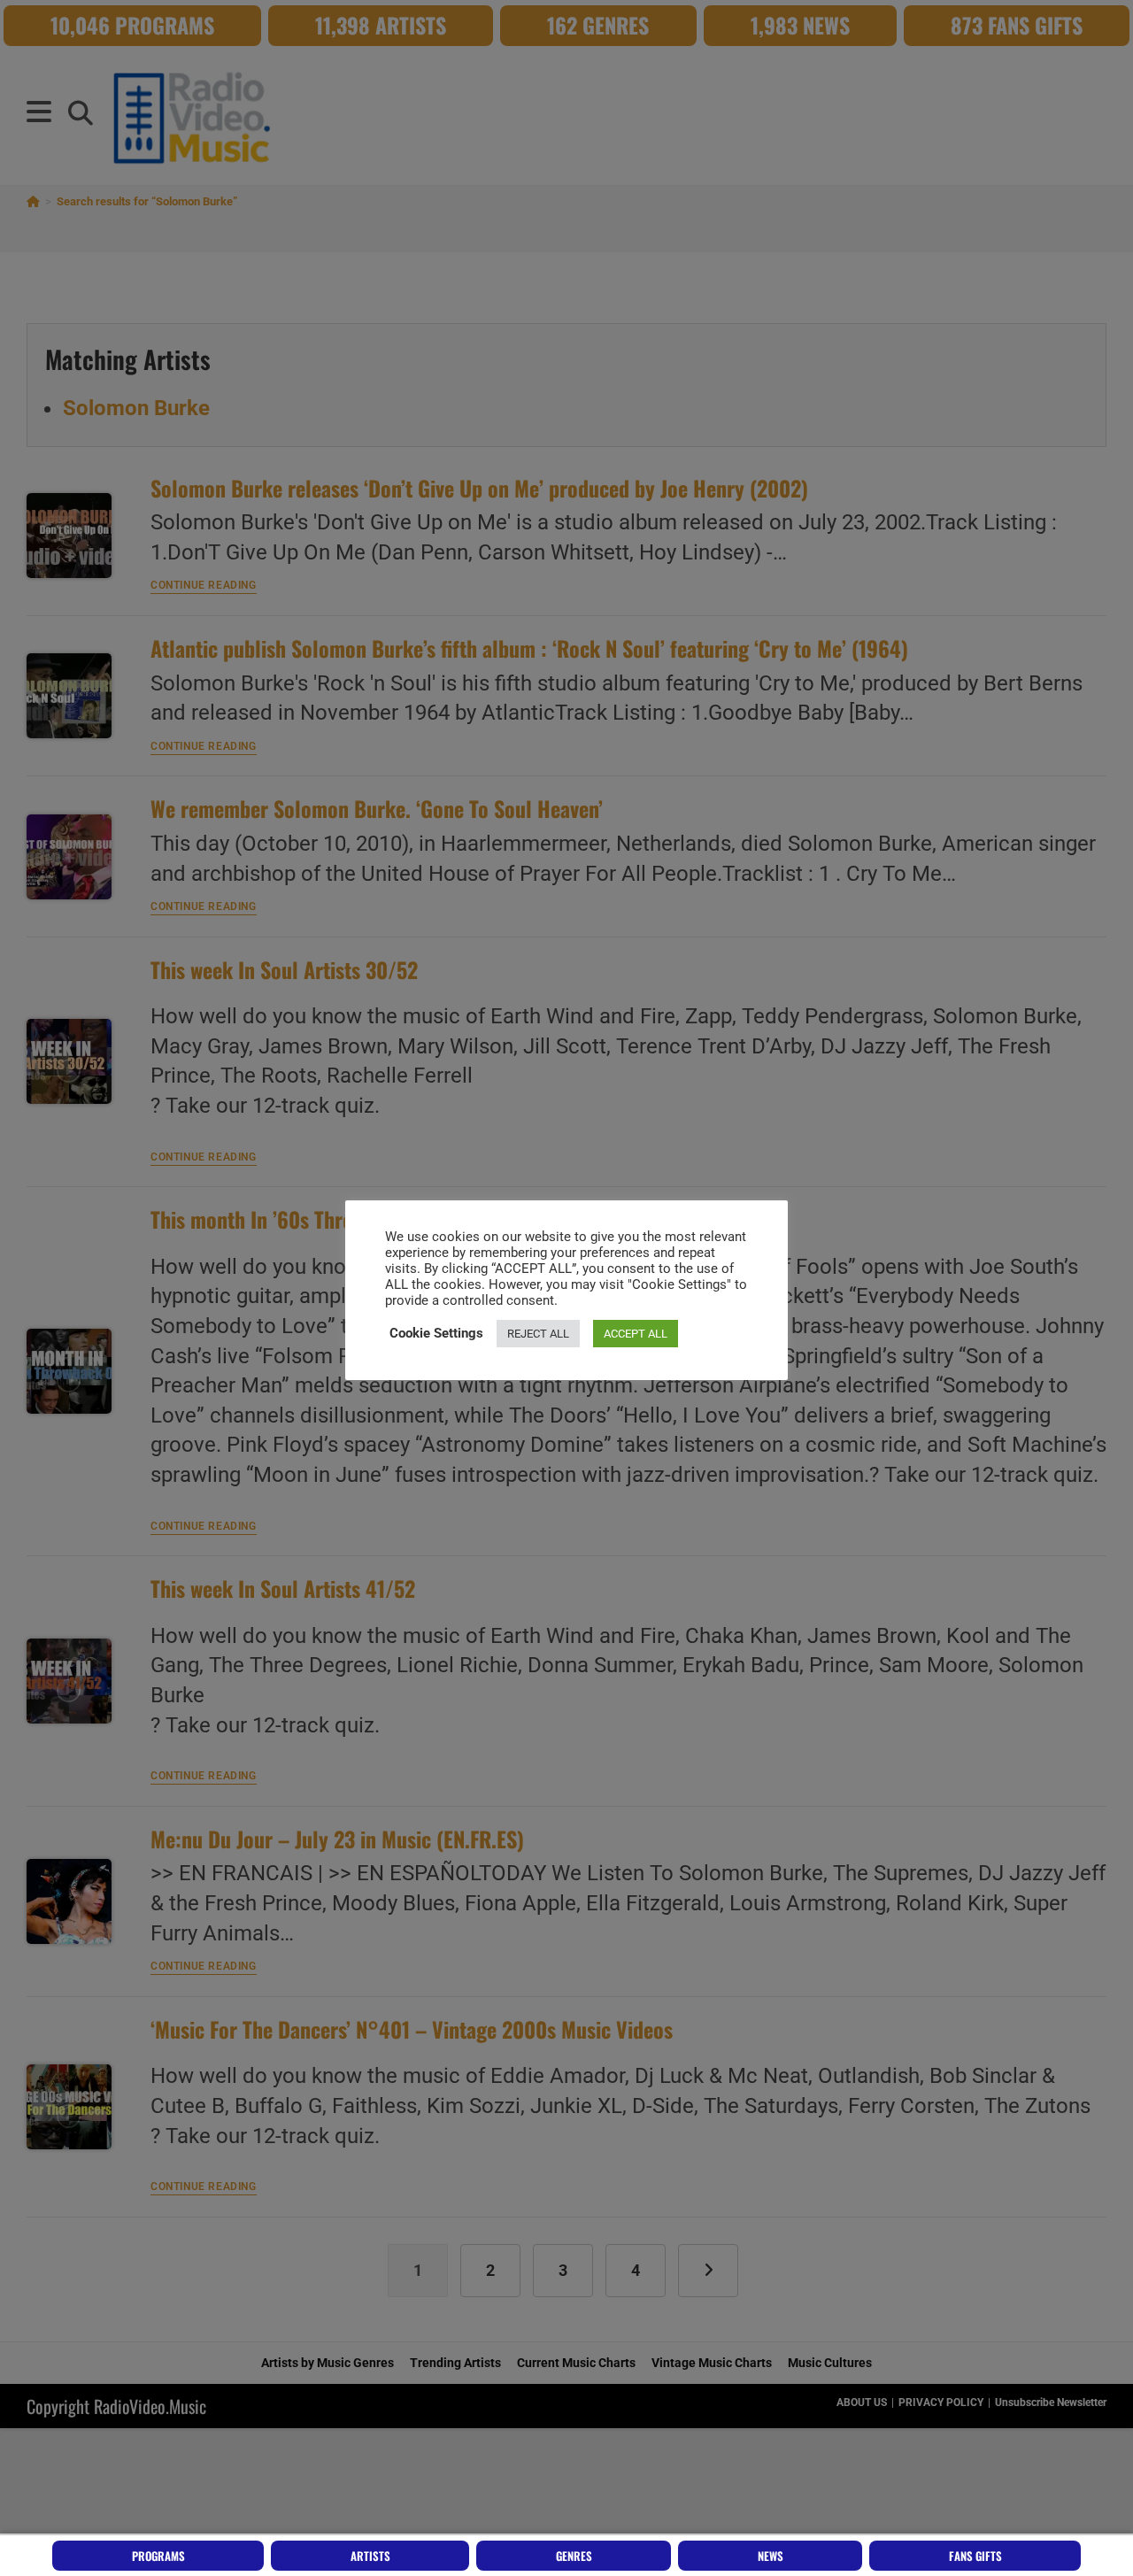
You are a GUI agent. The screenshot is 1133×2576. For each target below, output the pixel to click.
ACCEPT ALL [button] (636, 1334)
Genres (574, 2556)
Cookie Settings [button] (436, 1333)
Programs (158, 2556)
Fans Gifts (975, 2556)
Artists (370, 2556)
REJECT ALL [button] (538, 1334)
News (771, 2556)
